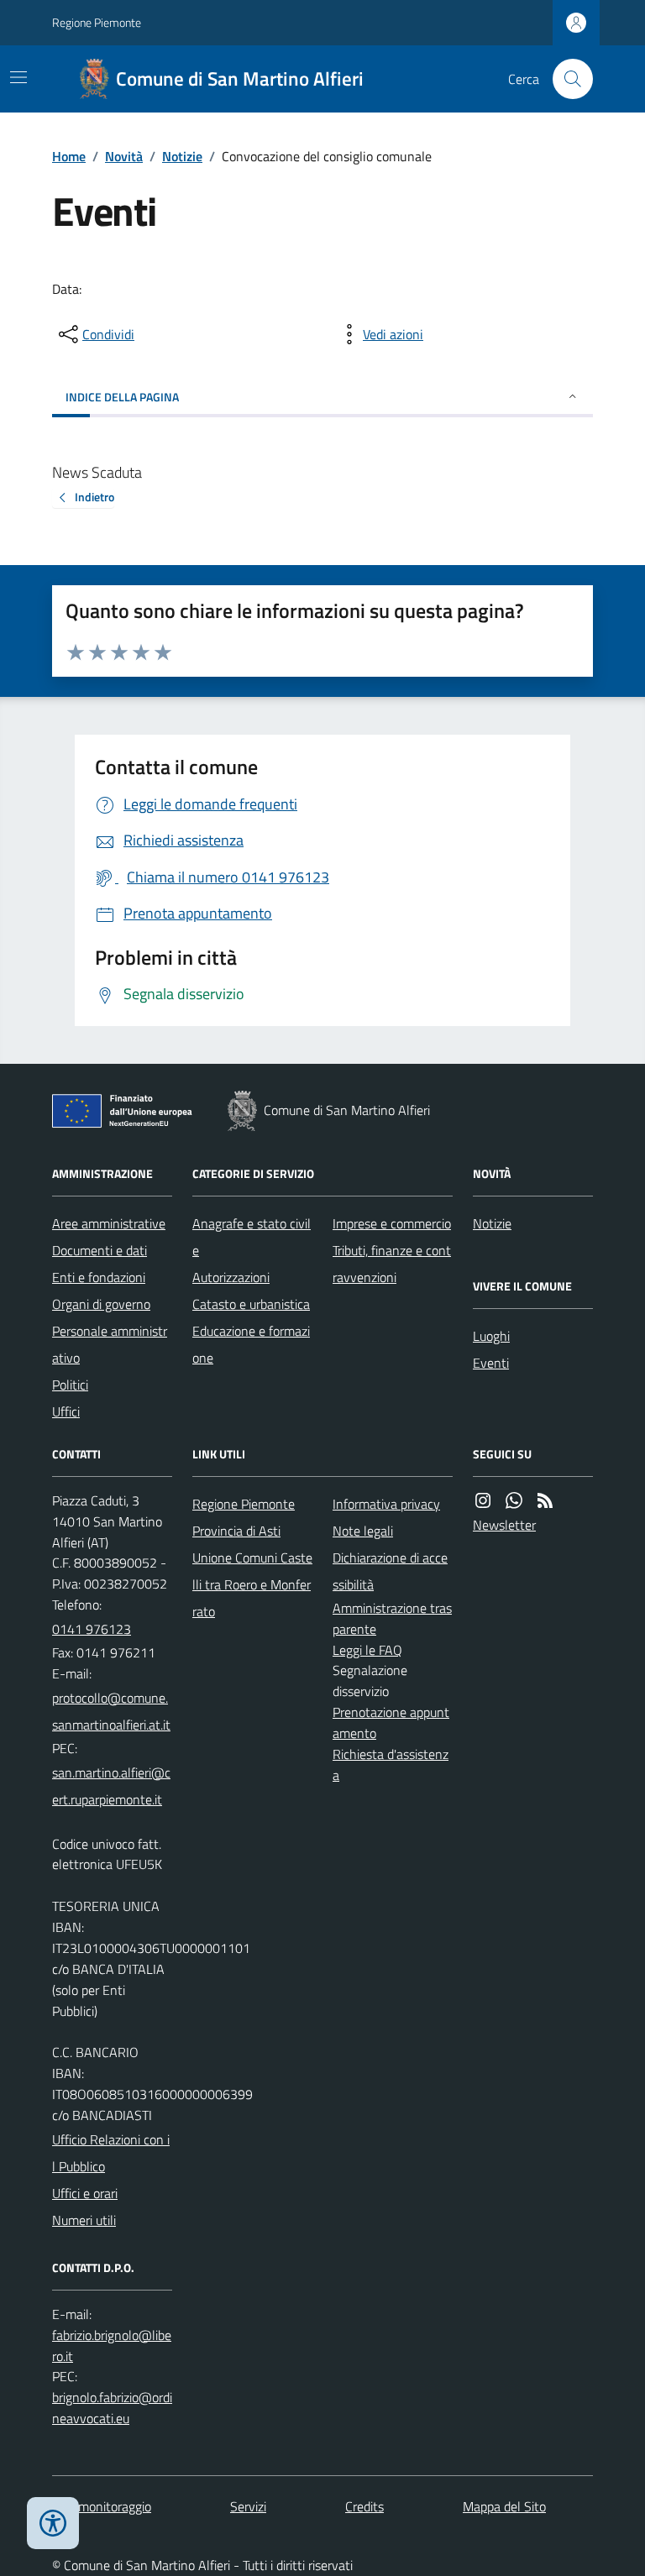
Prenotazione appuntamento (391, 1723)
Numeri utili (84, 2220)
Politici (70, 1385)
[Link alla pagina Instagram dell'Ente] (483, 1501)
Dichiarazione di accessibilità (390, 1571)
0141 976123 (92, 1629)
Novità (124, 156)
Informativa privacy (386, 1504)
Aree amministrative (109, 1223)
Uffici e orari (85, 2193)
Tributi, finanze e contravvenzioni (392, 1264)
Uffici (66, 1411)
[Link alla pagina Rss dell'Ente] (545, 1501)
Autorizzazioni (231, 1277)
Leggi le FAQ (367, 1650)
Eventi (491, 1363)
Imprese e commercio (392, 1223)
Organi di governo (101, 1304)
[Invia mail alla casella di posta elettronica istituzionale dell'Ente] (112, 1711)
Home (69, 156)
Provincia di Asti (236, 1531)
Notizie (182, 156)
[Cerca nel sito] (566, 79)
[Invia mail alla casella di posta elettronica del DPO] (112, 2346)
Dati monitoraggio (102, 2506)
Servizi (248, 2506)
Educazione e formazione (251, 1344)
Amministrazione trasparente (392, 1618)
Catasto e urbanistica (251, 1304)
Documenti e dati (100, 1250)
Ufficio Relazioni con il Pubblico (111, 2153)
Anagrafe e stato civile (252, 1237)
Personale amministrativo (110, 1344)
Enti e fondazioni (99, 1277)
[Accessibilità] (53, 2523)
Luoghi (491, 1336)
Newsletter (504, 1525)
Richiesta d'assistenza (391, 1764)
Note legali (363, 1531)
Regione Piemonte (97, 22)
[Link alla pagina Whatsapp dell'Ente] (514, 1501)
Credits (364, 2506)
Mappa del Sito (504, 2506)
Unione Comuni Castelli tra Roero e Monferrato (252, 1584)
